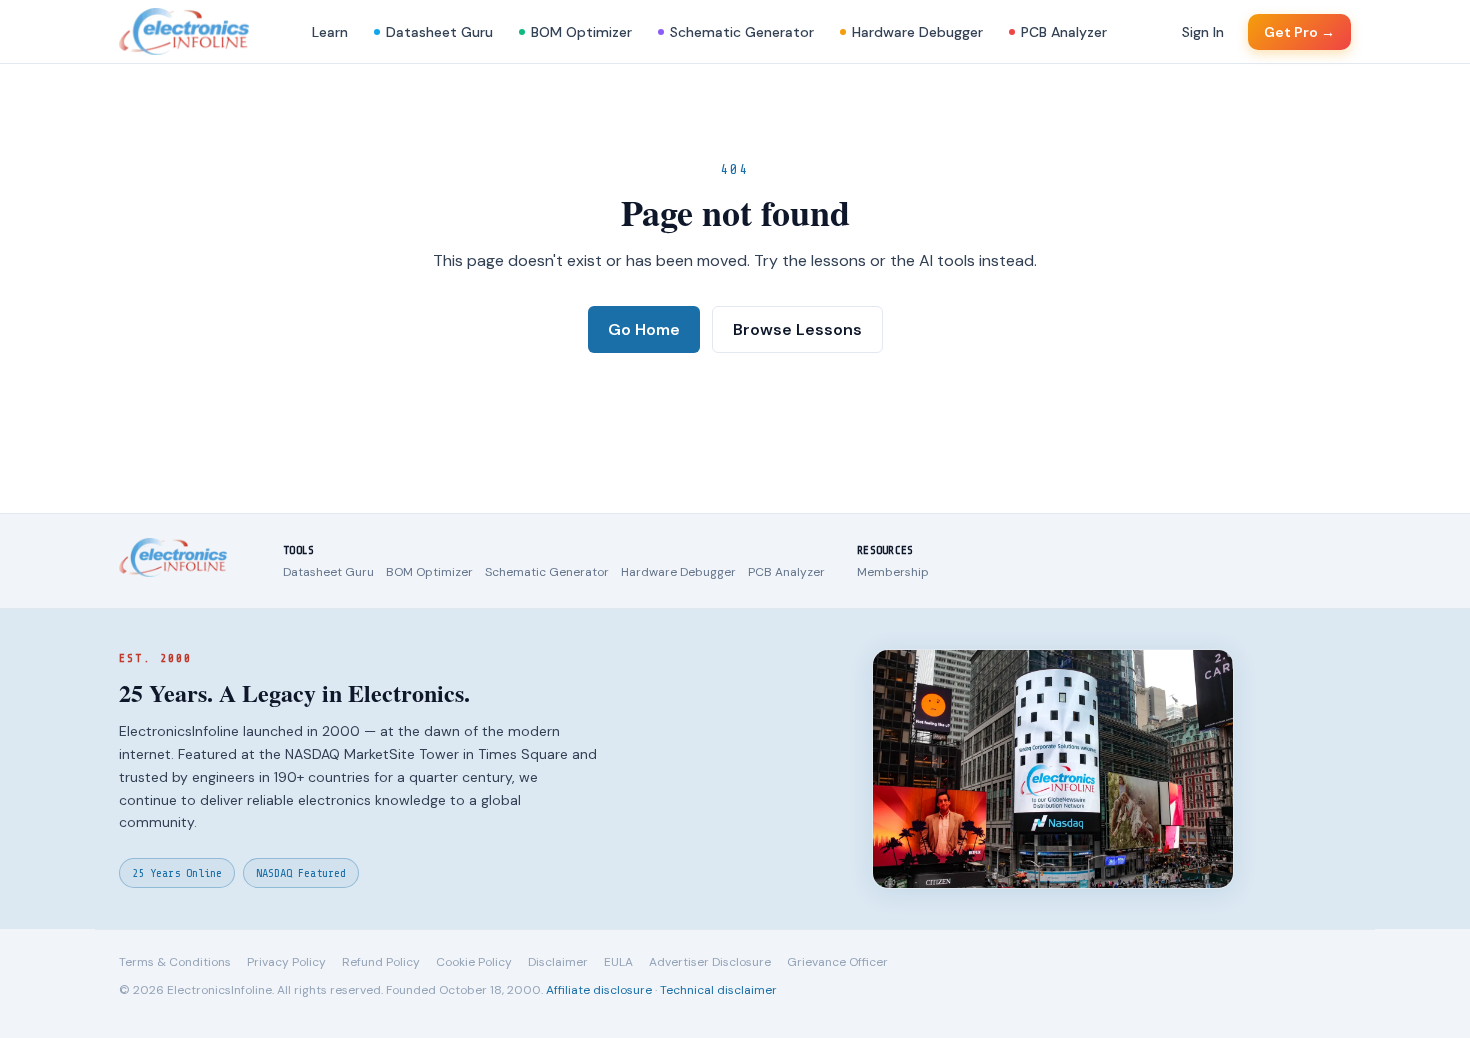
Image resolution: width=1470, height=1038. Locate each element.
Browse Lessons (797, 329)
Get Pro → (1299, 32)
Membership (893, 572)
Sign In (1203, 32)
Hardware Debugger (917, 32)
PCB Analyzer (1064, 32)
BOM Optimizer (581, 32)
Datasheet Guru (439, 32)
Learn (330, 32)
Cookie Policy (474, 962)
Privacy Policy (286, 962)
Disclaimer (558, 962)
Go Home (644, 329)
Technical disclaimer (718, 990)
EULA (618, 962)
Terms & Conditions (175, 962)
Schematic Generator (742, 32)
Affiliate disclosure (599, 990)
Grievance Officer (837, 962)
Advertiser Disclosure (710, 962)
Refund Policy (381, 962)
